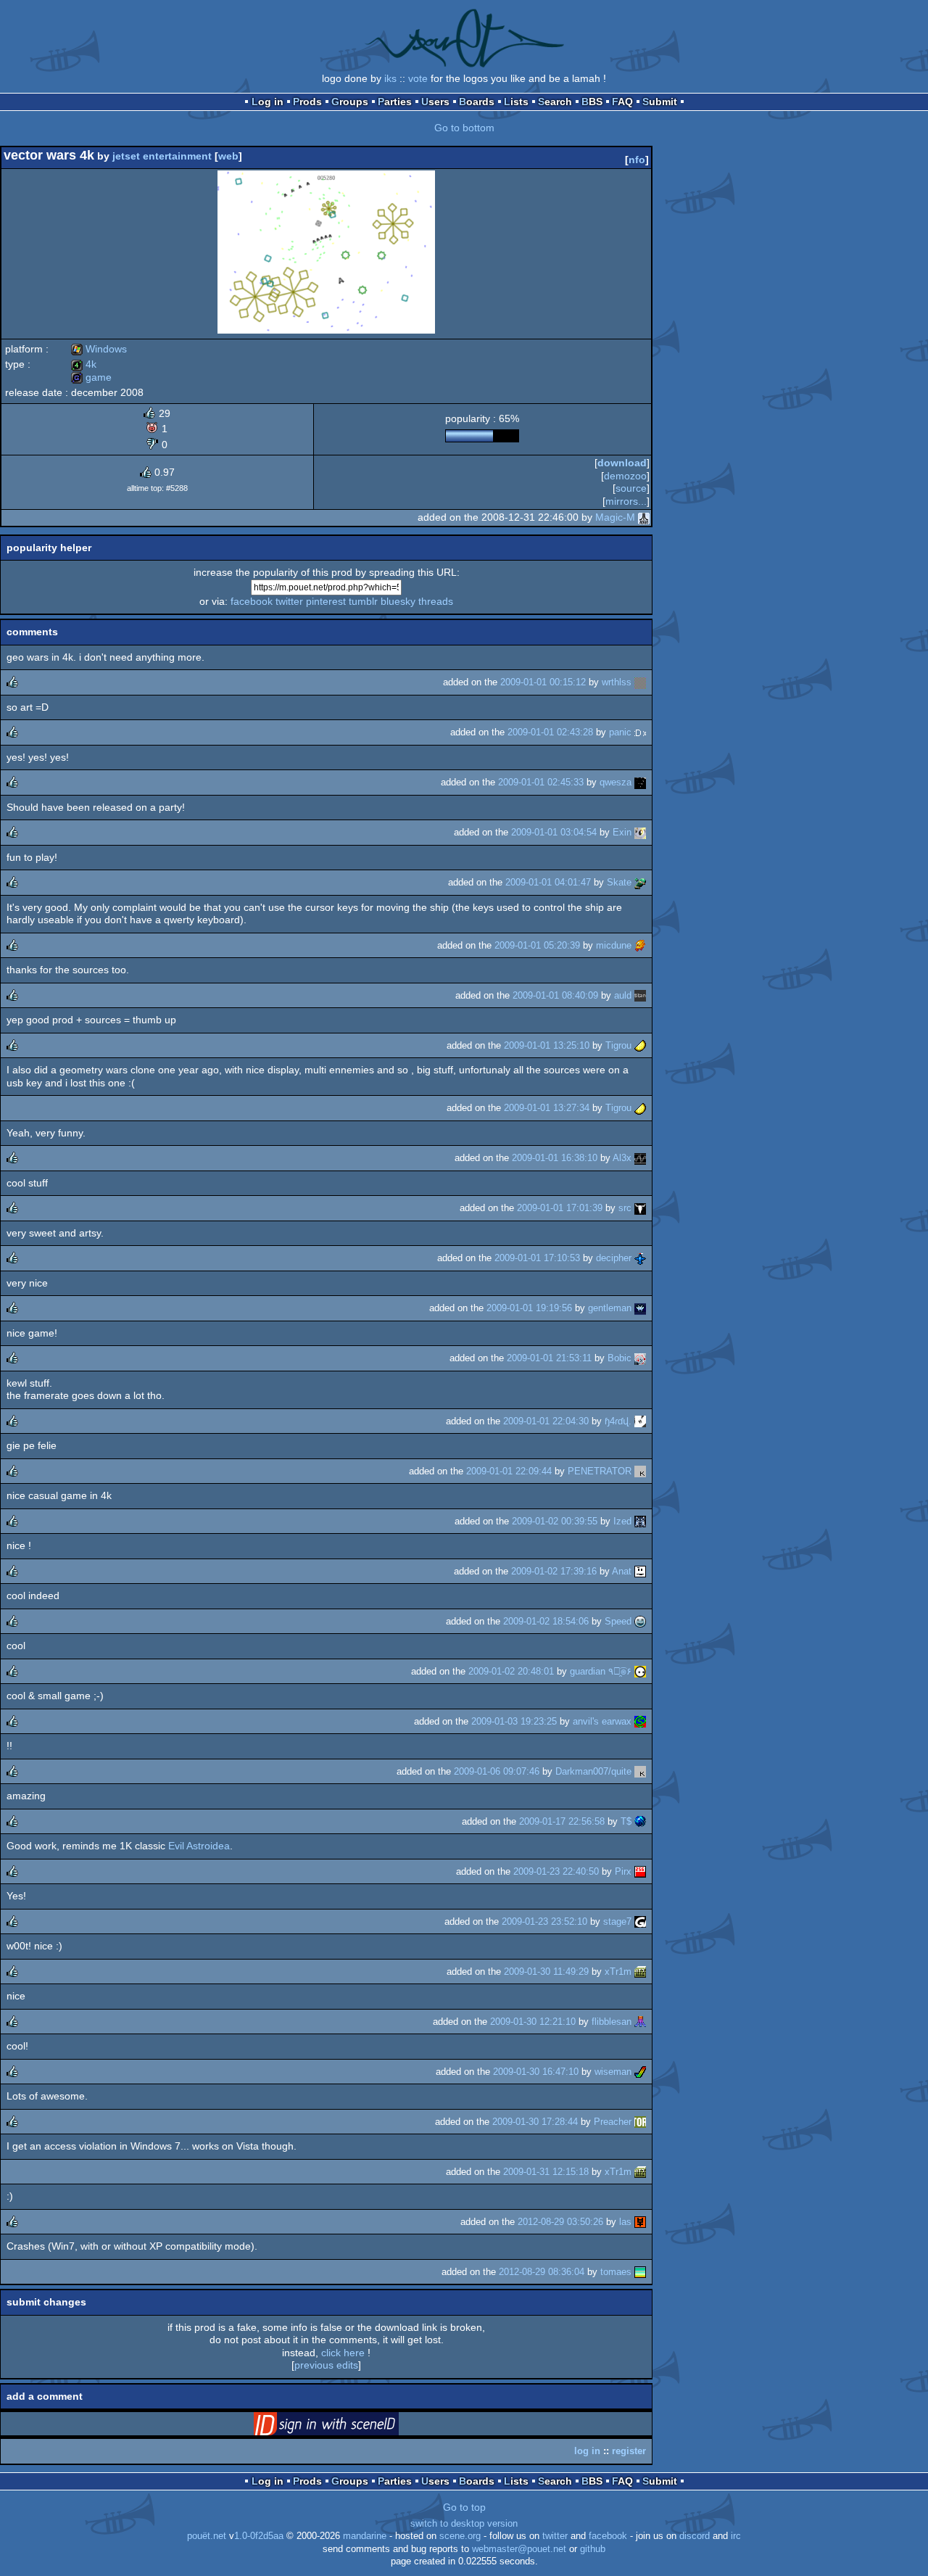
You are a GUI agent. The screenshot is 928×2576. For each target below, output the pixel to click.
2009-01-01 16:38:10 (555, 1158)
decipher (614, 1258)
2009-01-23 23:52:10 (544, 1921)
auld (623, 995)
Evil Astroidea (199, 1846)
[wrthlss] (640, 682)
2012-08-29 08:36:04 (542, 2272)
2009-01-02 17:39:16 (554, 1571)
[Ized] (640, 1521)
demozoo (625, 476)
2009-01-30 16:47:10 (536, 2072)
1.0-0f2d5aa (259, 2536)
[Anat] (640, 1571)
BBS (592, 102)
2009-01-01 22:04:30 (546, 1421)
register (629, 2451)
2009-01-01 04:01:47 (548, 882)
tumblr (363, 601)
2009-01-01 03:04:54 (554, 832)
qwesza (616, 782)
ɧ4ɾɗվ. (618, 1421)
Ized (622, 1521)
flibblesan (612, 2022)
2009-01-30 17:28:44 (535, 2122)
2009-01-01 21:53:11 (549, 1358)
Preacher (613, 2122)
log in (587, 2451)
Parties (395, 102)
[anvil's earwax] (640, 1721)
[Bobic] (640, 1358)
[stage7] (640, 1921)
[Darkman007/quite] (640, 1771)
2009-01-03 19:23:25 (514, 1721)
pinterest (326, 601)
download (622, 463)
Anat (622, 1571)
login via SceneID (349, 2427)
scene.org (460, 2536)
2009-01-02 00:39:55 (555, 1521)
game (91, 377)
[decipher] (640, 1258)
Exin (622, 832)
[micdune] (640, 945)
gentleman (610, 1308)
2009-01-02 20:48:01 (511, 1671)
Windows (99, 349)
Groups (350, 102)
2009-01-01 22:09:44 (509, 1471)
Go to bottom (464, 128)
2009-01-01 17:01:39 (560, 1208)
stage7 (617, 1921)
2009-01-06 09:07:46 (497, 1771)
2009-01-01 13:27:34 (547, 1108)
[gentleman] (640, 1308)
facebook (252, 601)
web (228, 156)
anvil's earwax (602, 1721)
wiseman (613, 2072)
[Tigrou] (640, 1045)
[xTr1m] (640, 1972)
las (625, 2222)
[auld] (640, 995)
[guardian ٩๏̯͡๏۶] (640, 1671)
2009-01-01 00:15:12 (543, 682)
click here (343, 2353)
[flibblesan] (640, 2022)
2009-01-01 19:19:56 (529, 1308)
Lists (516, 102)
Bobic (620, 1358)
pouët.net (207, 2536)
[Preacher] (640, 2122)
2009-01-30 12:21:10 (533, 2022)
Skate (619, 882)
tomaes (616, 2272)
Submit (660, 102)
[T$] (640, 1821)
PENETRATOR (600, 1471)
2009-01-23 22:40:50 (556, 1871)
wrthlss (617, 682)
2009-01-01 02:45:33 (541, 782)
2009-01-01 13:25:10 (547, 1045)
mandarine (365, 2536)
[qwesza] (640, 782)
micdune (614, 945)
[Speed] (640, 1621)
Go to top (464, 2507)
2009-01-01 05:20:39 (537, 945)
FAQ (622, 102)
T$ (626, 1821)
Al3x (622, 1158)
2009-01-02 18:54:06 (546, 1621)
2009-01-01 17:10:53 (537, 1258)
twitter (289, 601)
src (625, 1208)
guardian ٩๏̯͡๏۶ (601, 1671)
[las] (640, 2222)
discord (695, 2536)
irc (736, 2536)
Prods (307, 102)
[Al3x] (640, 1158)
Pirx (623, 1871)
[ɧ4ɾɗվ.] (640, 1421)
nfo (637, 160)
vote (418, 78)
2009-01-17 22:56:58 (562, 1821)
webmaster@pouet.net (519, 2549)
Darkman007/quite (593, 1771)
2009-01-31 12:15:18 (546, 2172)
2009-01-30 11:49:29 (546, 1972)
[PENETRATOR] (640, 1471)
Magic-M (615, 517)
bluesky (398, 601)
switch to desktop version (464, 2524)
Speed (618, 1621)
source (631, 488)
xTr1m (618, 1972)
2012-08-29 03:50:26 (560, 2222)
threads (436, 601)
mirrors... (626, 501)
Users (435, 102)
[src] (640, 1208)
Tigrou (618, 1045)
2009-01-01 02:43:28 (550, 732)
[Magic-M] (644, 517)
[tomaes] (640, 2272)
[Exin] (640, 832)
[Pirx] (640, 1871)
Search (555, 102)
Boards (477, 102)
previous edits (326, 2365)
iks (390, 78)
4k (84, 364)
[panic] (640, 732)
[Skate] (640, 882)
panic (620, 732)
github (593, 2549)
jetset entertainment (162, 156)
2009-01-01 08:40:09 (555, 995)
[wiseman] (640, 2072)
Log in (268, 102)
